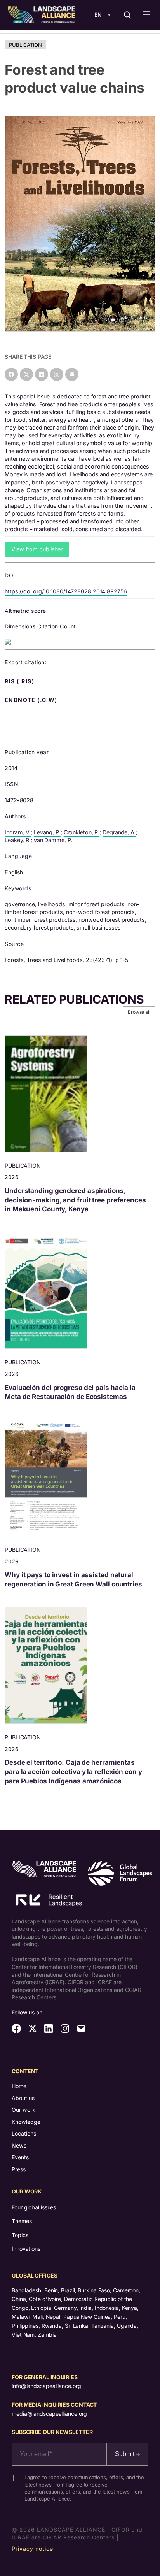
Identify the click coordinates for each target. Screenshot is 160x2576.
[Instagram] (57, 374)
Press (19, 2169)
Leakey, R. (18, 840)
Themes (22, 2221)
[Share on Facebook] (11, 374)
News (19, 2145)
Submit (125, 2454)
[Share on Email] (72, 374)
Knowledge (26, 2122)
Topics (20, 2235)
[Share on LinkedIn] (42, 374)
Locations (24, 2133)
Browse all (139, 1012)
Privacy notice (32, 2549)
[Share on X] (26, 374)
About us (23, 2098)
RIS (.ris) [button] (20, 681)
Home (19, 2086)
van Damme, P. (53, 840)
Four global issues (34, 2207)
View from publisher (37, 549)
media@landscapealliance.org (49, 2414)
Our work (23, 2110)
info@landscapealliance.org (46, 2386)
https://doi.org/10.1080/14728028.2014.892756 (66, 591)
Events (20, 2157)
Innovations (26, 2249)
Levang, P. (47, 832)
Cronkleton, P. (82, 832)
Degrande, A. (119, 832)
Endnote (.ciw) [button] (32, 700)
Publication (25, 45)
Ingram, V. (18, 832)
